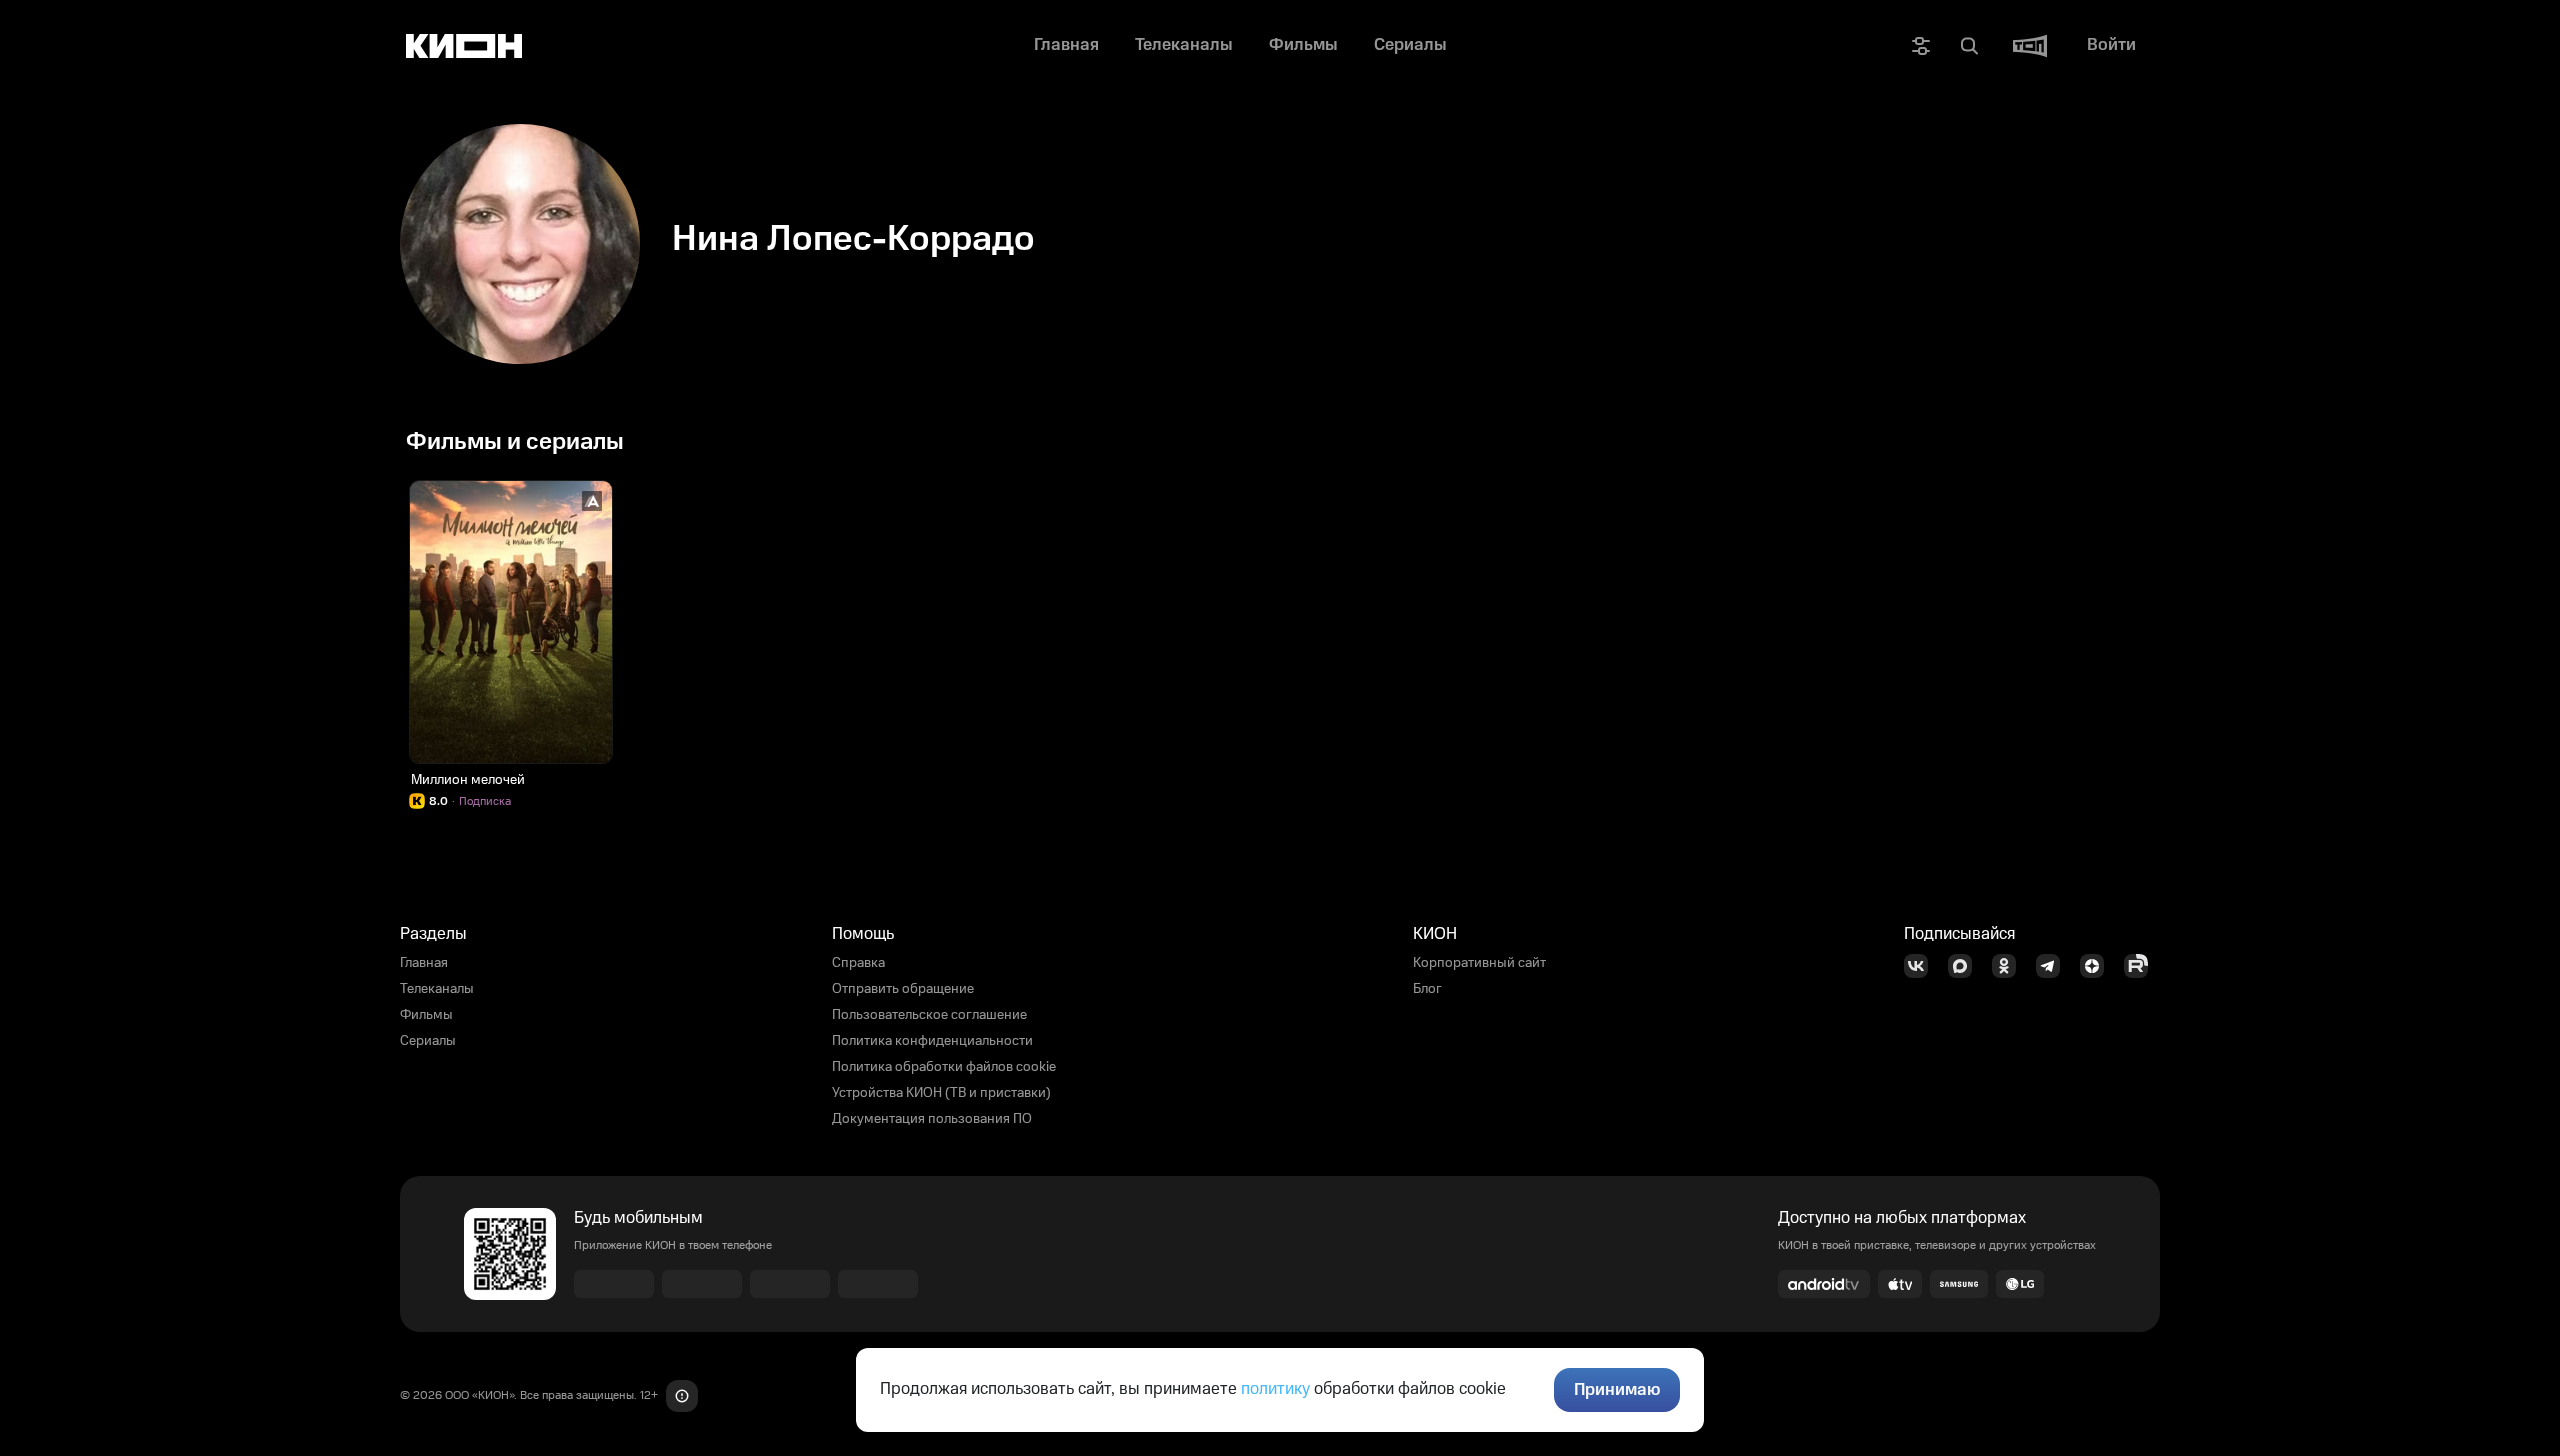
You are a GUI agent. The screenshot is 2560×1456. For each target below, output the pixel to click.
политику (1275, 1389)
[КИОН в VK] (1922, 966)
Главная (424, 963)
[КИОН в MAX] (1966, 966)
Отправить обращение (903, 989)
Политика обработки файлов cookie (944, 1067)
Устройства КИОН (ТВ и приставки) (941, 1093)
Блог (1427, 989)
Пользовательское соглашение (929, 1015)
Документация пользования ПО (932, 1119)
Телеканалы (437, 989)
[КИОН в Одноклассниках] (2010, 966)
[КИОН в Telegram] (2054, 966)
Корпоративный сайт (1479, 963)
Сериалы (428, 1041)
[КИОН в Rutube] (2142, 966)
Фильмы (426, 1015)
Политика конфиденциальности (932, 1041)
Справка (858, 963)
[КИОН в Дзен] (2098, 966)
